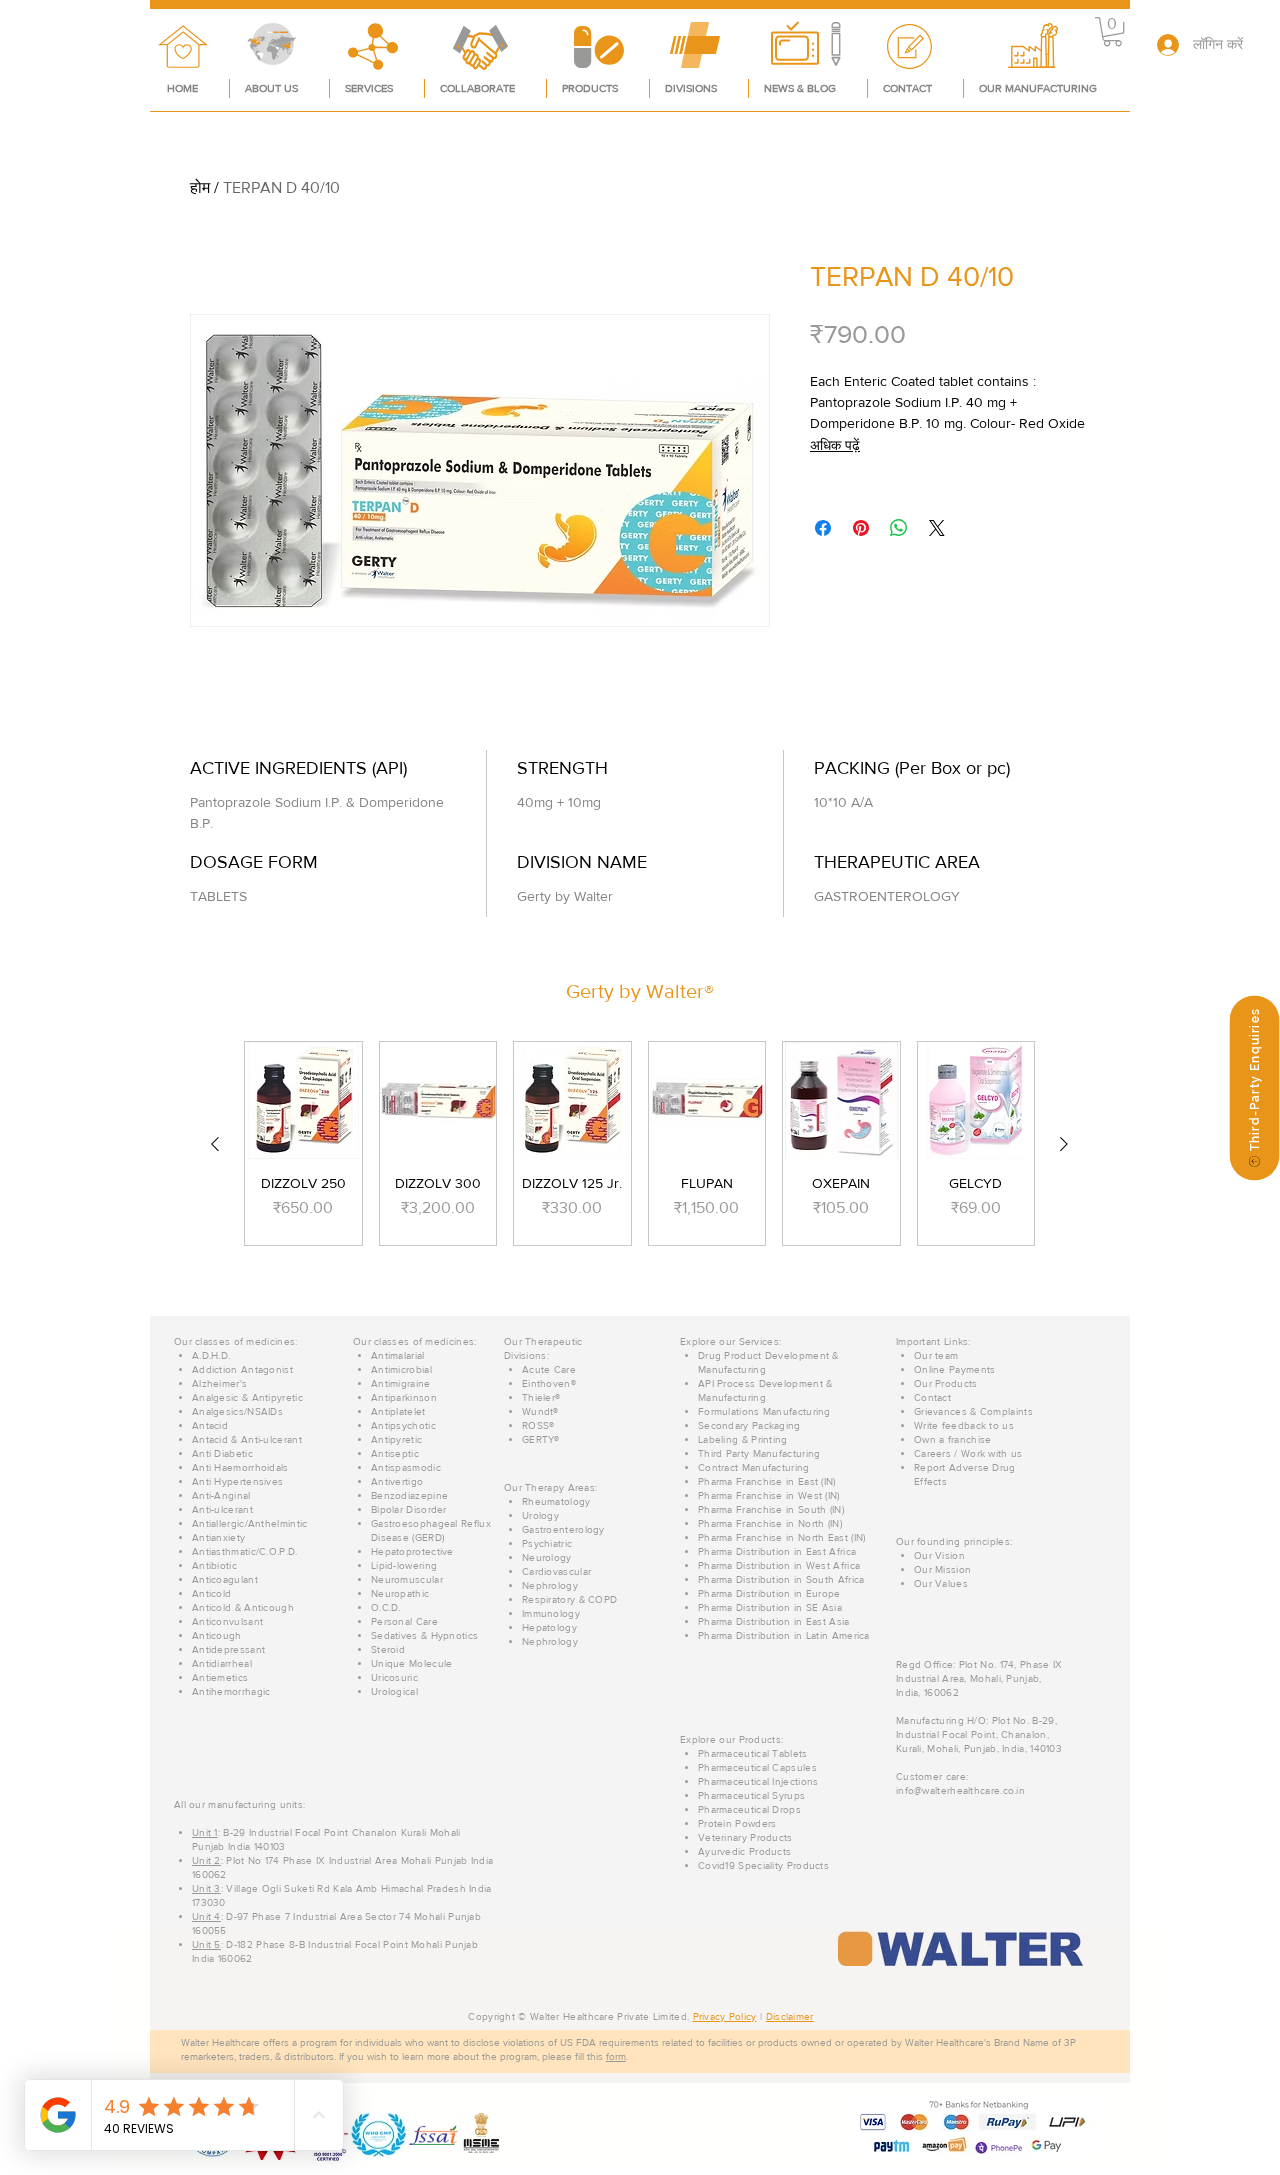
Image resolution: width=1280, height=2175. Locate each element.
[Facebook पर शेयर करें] (823, 528)
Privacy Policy (725, 2016)
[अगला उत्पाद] (1064, 1144)
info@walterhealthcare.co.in (960, 1790)
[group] (639, 1143)
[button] (1112, 31)
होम (200, 187)
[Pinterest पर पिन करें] (861, 528)
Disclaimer (790, 2016)
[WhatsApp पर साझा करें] (899, 528)
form (616, 2056)
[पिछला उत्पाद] (215, 1144)
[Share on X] (937, 528)
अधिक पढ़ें (835, 445)
